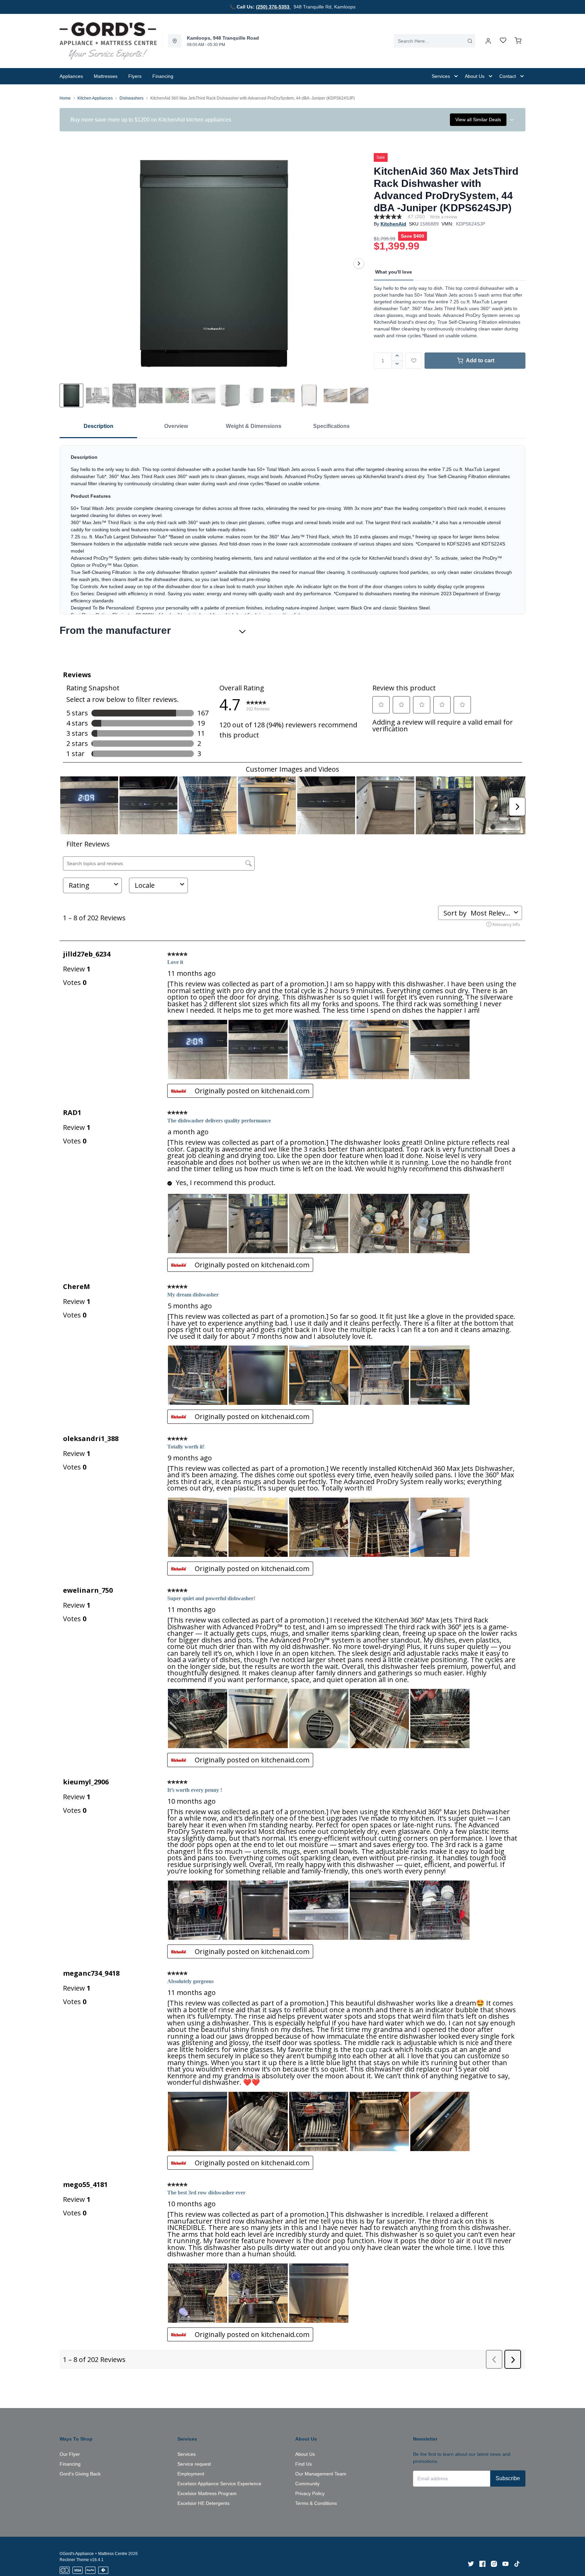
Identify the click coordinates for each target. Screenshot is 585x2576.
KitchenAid (393, 224)
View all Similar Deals (478, 120)
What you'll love (394, 272)
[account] (488, 41)
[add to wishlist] (414, 361)
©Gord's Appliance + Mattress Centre (93, 2554)
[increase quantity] (397, 357)
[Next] (359, 263)
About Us (305, 2454)
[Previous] (69, 263)
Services (187, 2454)
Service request (194, 2464)
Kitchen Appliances (95, 98)
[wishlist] (503, 41)
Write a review (443, 217)
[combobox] (435, 41)
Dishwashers (132, 98)
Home (65, 98)
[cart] (518, 41)
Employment (191, 2474)
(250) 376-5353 (273, 7)
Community (307, 2484)
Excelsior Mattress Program (207, 2493)
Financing (70, 2464)
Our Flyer (70, 2454)
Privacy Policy (310, 2493)
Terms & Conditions (316, 2503)
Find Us (304, 2464)
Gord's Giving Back (80, 2474)
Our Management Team (321, 2474)
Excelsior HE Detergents (203, 2503)
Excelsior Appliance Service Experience (219, 2484)
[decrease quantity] (397, 365)
